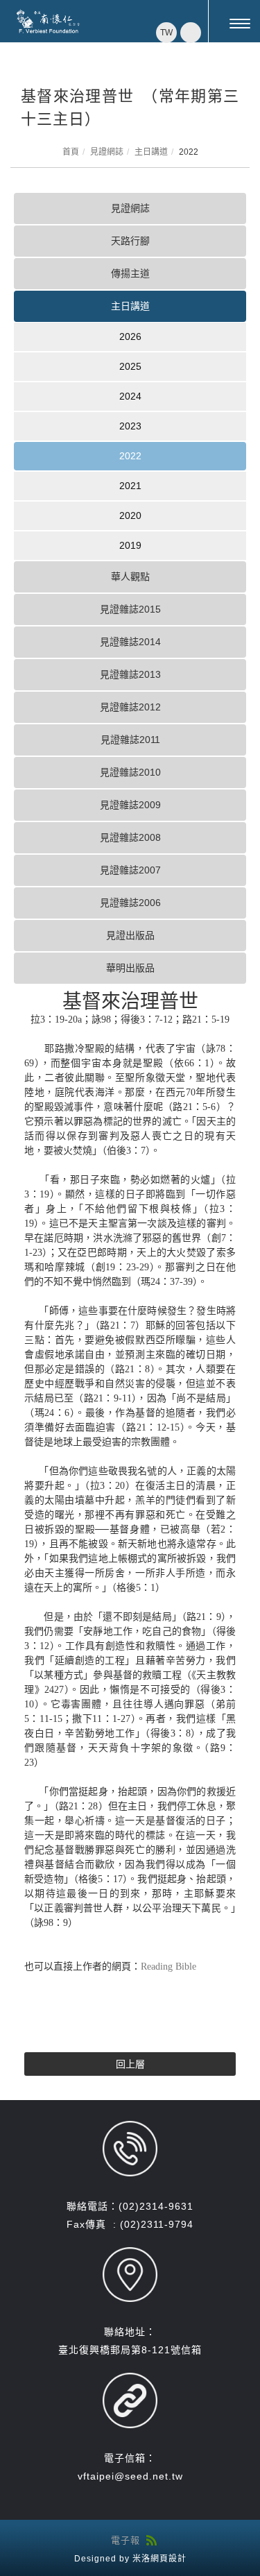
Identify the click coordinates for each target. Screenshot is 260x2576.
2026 (130, 336)
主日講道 (151, 152)
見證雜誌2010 (130, 772)
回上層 (130, 2064)
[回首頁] (49, 22)
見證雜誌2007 (130, 870)
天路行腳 (130, 241)
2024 (130, 396)
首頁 (71, 152)
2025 (130, 366)
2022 (130, 456)
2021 (130, 486)
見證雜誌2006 (130, 903)
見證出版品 (130, 935)
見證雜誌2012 (130, 707)
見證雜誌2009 (130, 805)
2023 (130, 426)
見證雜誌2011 (130, 740)
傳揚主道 (130, 273)
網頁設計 (168, 2559)
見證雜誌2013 (130, 674)
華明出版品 (130, 968)
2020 (130, 515)
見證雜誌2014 (130, 642)
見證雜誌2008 (130, 837)
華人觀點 (130, 577)
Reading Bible (168, 1967)
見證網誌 (107, 152)
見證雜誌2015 (130, 609)
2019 (130, 545)
